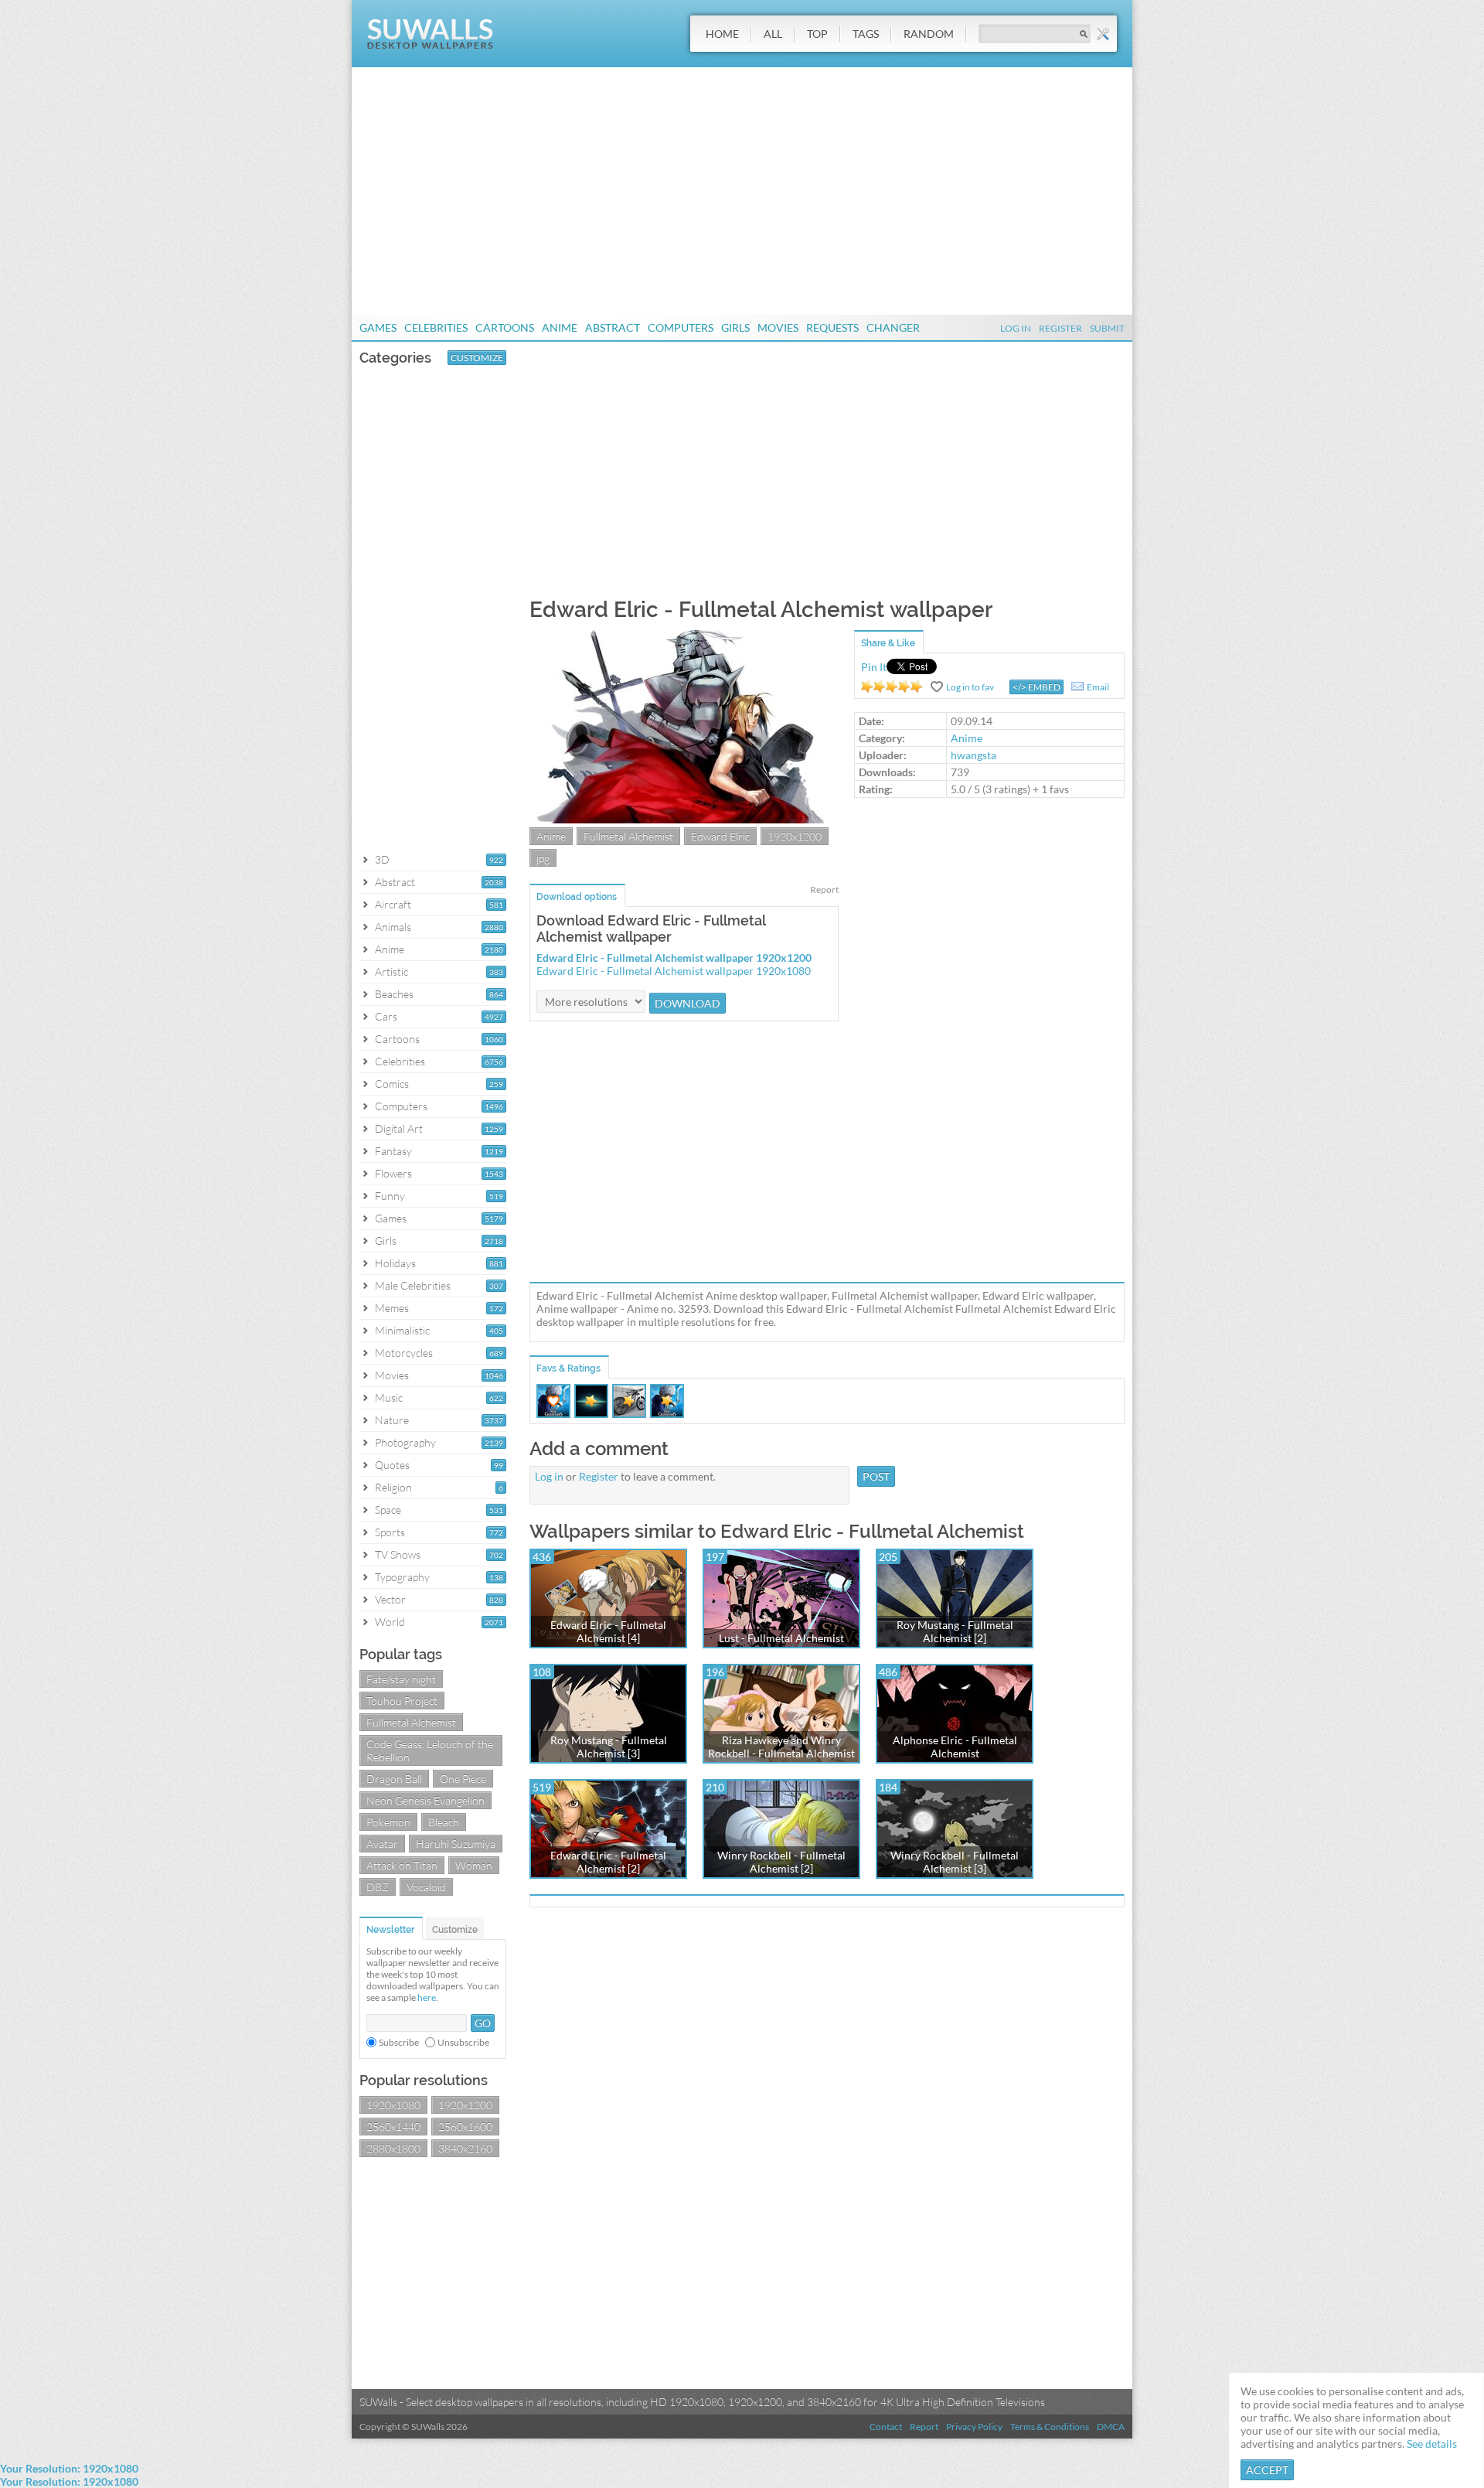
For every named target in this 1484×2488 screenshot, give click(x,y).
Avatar (382, 1844)
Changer (893, 327)
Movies (778, 327)
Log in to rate (892, 687)
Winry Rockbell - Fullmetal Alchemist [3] (955, 1862)
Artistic (391, 971)
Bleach (444, 1822)
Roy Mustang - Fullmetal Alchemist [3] (609, 1747)
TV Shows (398, 1554)
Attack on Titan (402, 1865)
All (773, 34)
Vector (390, 1599)
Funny (390, 1196)
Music (389, 1397)
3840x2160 (465, 2148)
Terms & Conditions (1050, 2427)
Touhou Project (402, 1701)
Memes (392, 1308)
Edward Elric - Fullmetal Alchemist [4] (608, 1631)
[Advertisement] (742, 191)
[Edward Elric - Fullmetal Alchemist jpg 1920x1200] (684, 819)
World (390, 1622)
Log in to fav (970, 687)
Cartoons (505, 327)
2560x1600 (465, 2127)
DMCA (1111, 2427)
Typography (402, 1577)
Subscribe (399, 2042)
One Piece (463, 1779)
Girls (735, 327)
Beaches (394, 994)
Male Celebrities (413, 1285)
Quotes (392, 1465)
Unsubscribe (463, 2042)
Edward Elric (720, 836)
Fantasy (393, 1151)
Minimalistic (402, 1330)
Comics (392, 1084)
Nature (392, 1420)
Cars (386, 1016)
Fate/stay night (401, 1679)
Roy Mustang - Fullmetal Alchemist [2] (955, 1631)
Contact (886, 2427)
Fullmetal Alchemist (411, 1722)
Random (929, 34)
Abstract (613, 327)
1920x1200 (465, 2105)
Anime (560, 327)
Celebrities (436, 327)
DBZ (378, 1887)
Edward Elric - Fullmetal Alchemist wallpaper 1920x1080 (674, 971)
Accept (1267, 2470)
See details (1432, 2444)
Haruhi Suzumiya (456, 1844)
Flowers (393, 1173)
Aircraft (393, 904)
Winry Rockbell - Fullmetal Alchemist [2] (781, 1862)
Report (824, 890)
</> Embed (1036, 687)
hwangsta (973, 755)
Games (378, 327)
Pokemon (388, 1822)
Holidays (395, 1263)
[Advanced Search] (1103, 34)
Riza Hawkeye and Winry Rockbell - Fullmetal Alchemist (781, 1747)
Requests (832, 327)
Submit (1107, 328)
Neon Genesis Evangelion (425, 1800)
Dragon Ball (394, 1779)
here (427, 1997)
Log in (549, 1476)
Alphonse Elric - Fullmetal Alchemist (955, 1747)
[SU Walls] (430, 45)
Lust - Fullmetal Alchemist (781, 1638)
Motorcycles (404, 1353)
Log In (1016, 328)
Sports (390, 1532)
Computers (681, 327)
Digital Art (399, 1128)
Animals (393, 927)
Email (1098, 687)
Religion (393, 1487)
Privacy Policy (974, 2427)
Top (817, 34)
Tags (866, 34)
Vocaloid (426, 1887)
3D (382, 859)
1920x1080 (393, 2105)
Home (722, 34)
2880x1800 (393, 2148)
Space (388, 1510)
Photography (405, 1442)
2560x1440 (393, 2127)
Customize (477, 358)
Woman (474, 1865)
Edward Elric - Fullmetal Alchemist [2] (608, 1862)
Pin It (874, 667)
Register (1060, 328)
